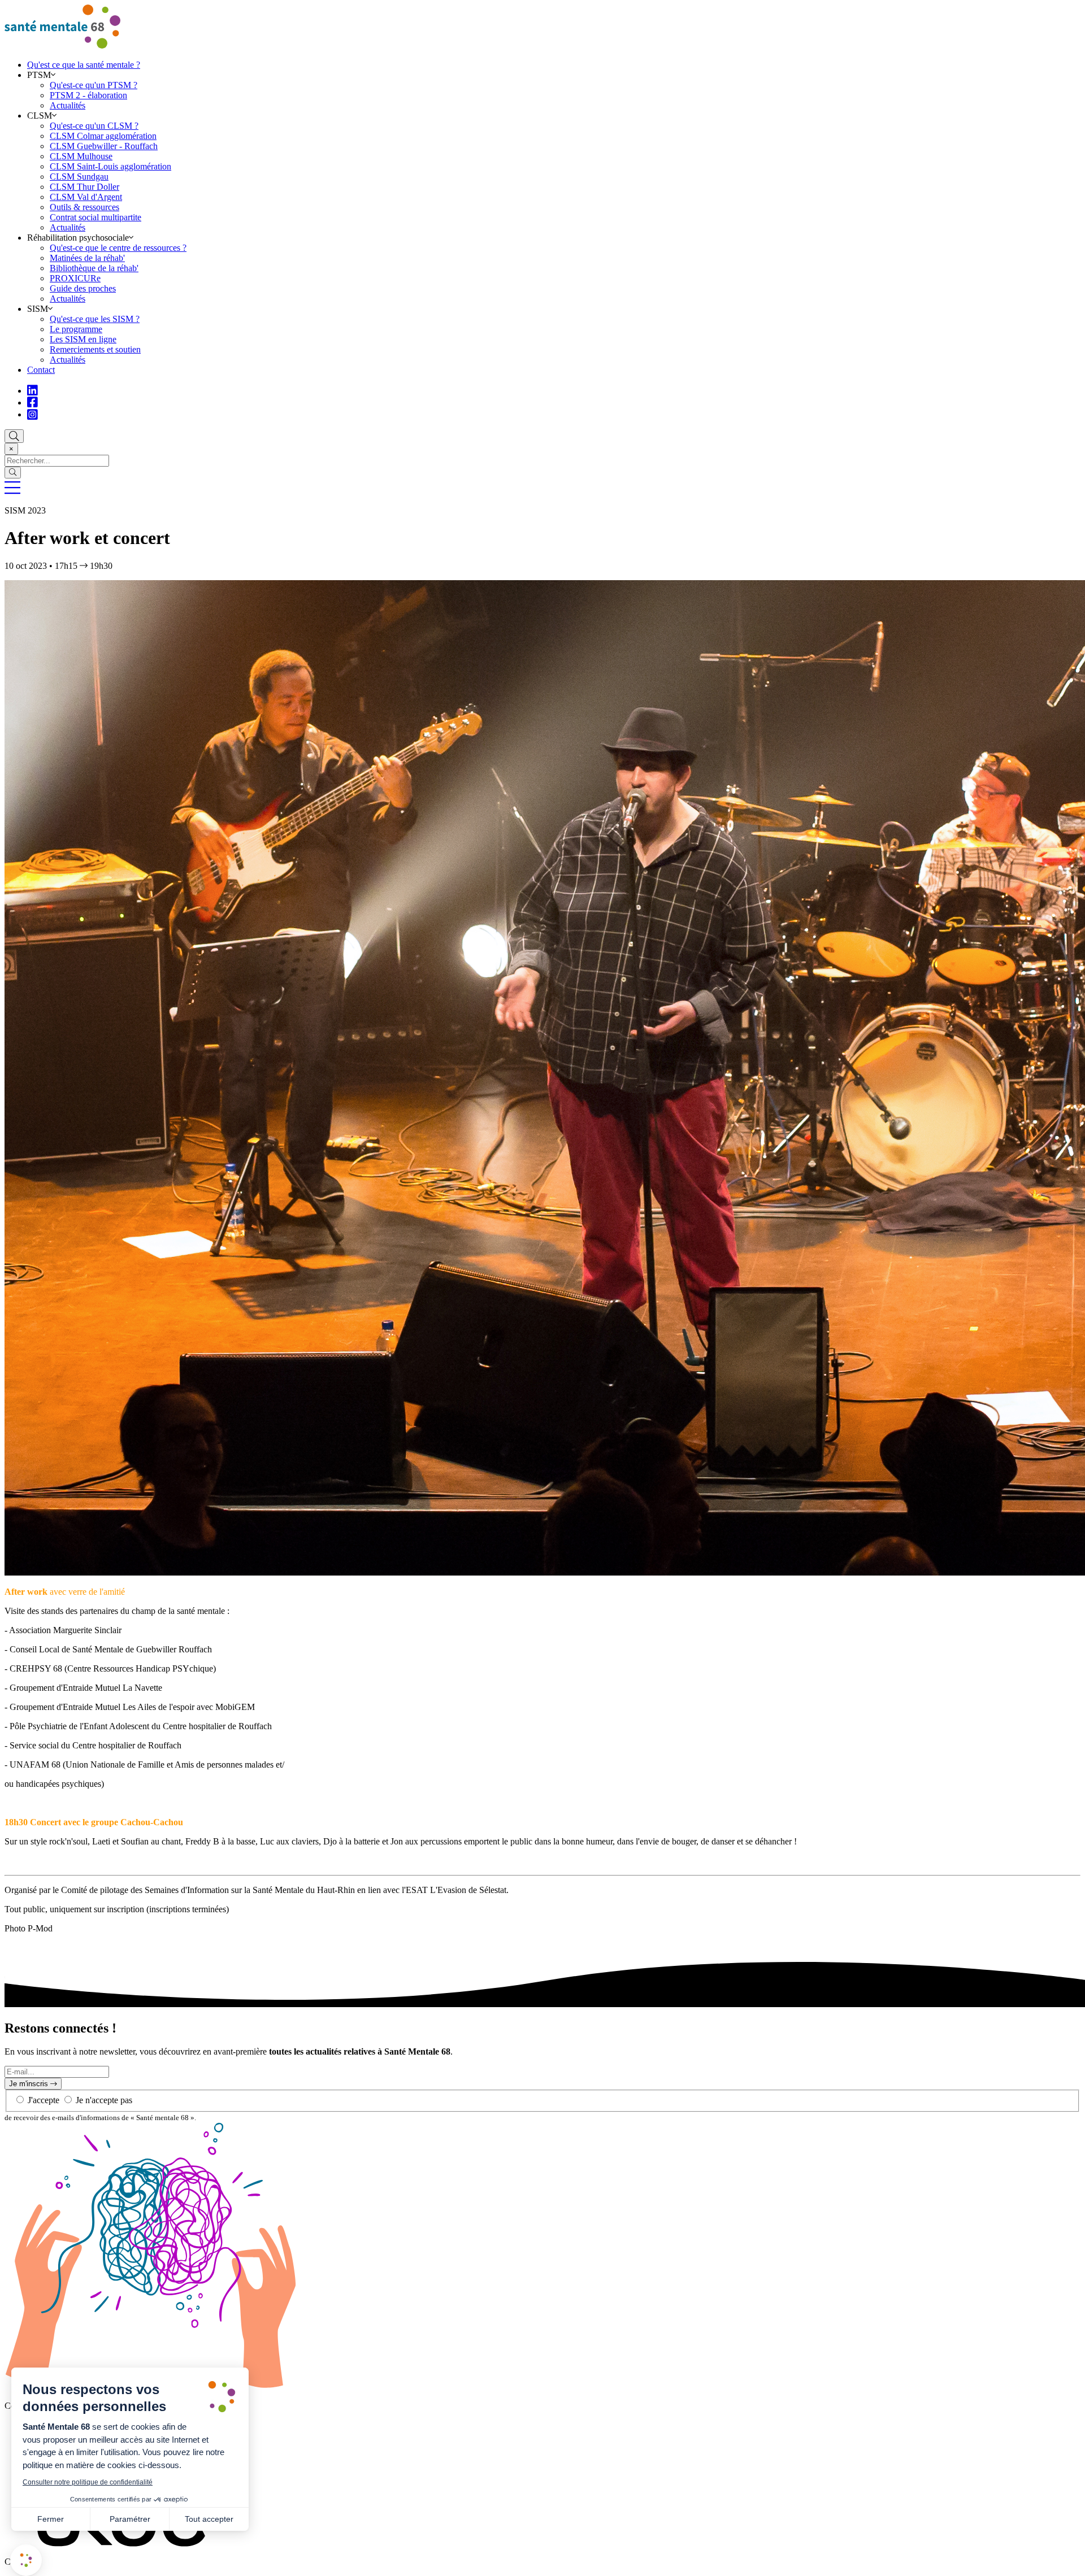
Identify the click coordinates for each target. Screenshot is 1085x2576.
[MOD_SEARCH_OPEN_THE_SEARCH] (14, 436)
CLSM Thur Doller (84, 187)
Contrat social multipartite (96, 217)
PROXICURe (75, 278)
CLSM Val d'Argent (86, 197)
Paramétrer (130, 2519)
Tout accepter (209, 2519)
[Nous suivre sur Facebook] (32, 402)
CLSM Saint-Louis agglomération (110, 166)
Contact (41, 370)
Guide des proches (83, 288)
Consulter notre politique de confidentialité (88, 2482)
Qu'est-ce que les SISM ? (95, 319)
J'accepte (45, 2100)
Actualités (68, 105)
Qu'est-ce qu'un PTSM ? (94, 85)
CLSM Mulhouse (81, 156)
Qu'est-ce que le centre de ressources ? (118, 248)
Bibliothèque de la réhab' (94, 268)
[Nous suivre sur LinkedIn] (32, 391)
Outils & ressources (84, 207)
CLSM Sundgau (79, 177)
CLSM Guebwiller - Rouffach (104, 146)
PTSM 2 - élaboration (88, 95)
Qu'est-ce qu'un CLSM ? (94, 126)
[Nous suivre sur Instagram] (32, 414)
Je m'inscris (30, 2084)
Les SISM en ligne (83, 339)
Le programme (76, 329)
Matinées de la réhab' (87, 258)
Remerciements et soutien (95, 349)
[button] (26, 2560)
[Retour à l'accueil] (62, 45)
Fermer (51, 2519)
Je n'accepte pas (104, 2100)
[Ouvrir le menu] (12, 491)
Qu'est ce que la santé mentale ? (84, 65)
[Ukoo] (122, 2562)
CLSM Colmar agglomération (103, 136)
